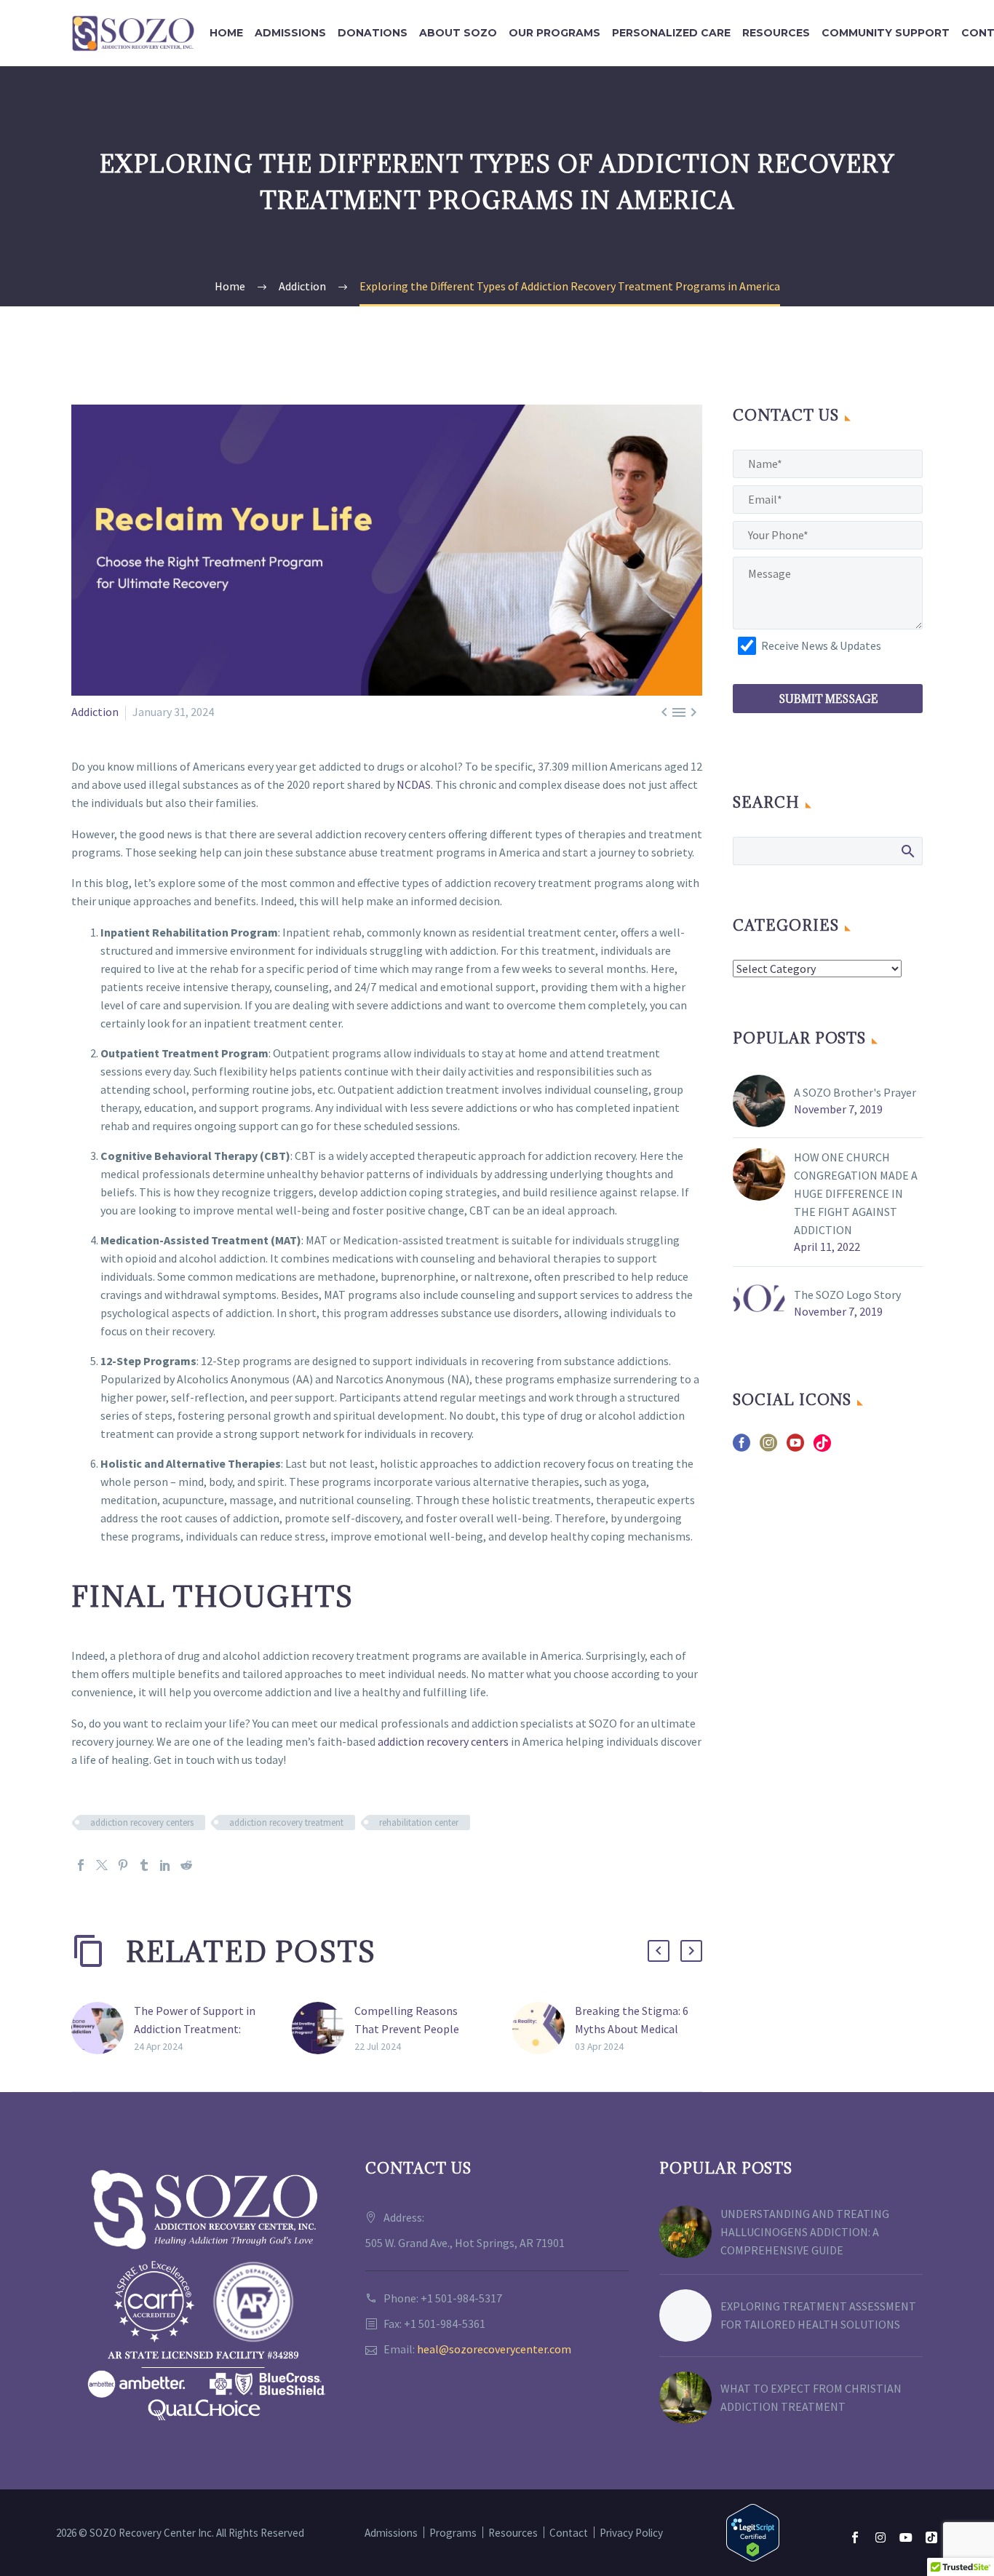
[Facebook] (81, 1865)
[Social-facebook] (855, 2537)
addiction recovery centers (443, 1741)
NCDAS (414, 784)
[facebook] (741, 1448)
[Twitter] (102, 1865)
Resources (776, 33)
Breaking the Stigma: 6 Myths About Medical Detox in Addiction (632, 2029)
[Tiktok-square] (931, 2537)
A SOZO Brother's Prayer (855, 1092)
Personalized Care (671, 33)
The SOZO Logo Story (847, 1295)
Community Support (886, 33)
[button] (659, 1951)
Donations (373, 33)
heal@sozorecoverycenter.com (494, 2349)
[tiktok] (822, 1448)
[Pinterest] (123, 1865)
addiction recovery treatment (286, 1822)
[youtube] (795, 1448)
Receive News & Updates (821, 645)
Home (226, 33)
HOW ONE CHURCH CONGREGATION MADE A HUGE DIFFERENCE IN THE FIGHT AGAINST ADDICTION (856, 1193)
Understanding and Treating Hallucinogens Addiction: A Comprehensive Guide (805, 2232)
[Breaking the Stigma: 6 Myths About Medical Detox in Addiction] (544, 2028)
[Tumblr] (144, 1865)
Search (907, 851)
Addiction (95, 712)
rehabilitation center (419, 1822)
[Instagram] (880, 2537)
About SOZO (458, 33)
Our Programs (554, 33)
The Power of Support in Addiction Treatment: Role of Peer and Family (195, 2029)
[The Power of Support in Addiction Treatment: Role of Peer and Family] (103, 2028)
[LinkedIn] (165, 1865)
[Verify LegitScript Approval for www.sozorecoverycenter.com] (753, 2531)
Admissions (290, 33)
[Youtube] (906, 2537)
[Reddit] (186, 1865)
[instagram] (768, 1448)
